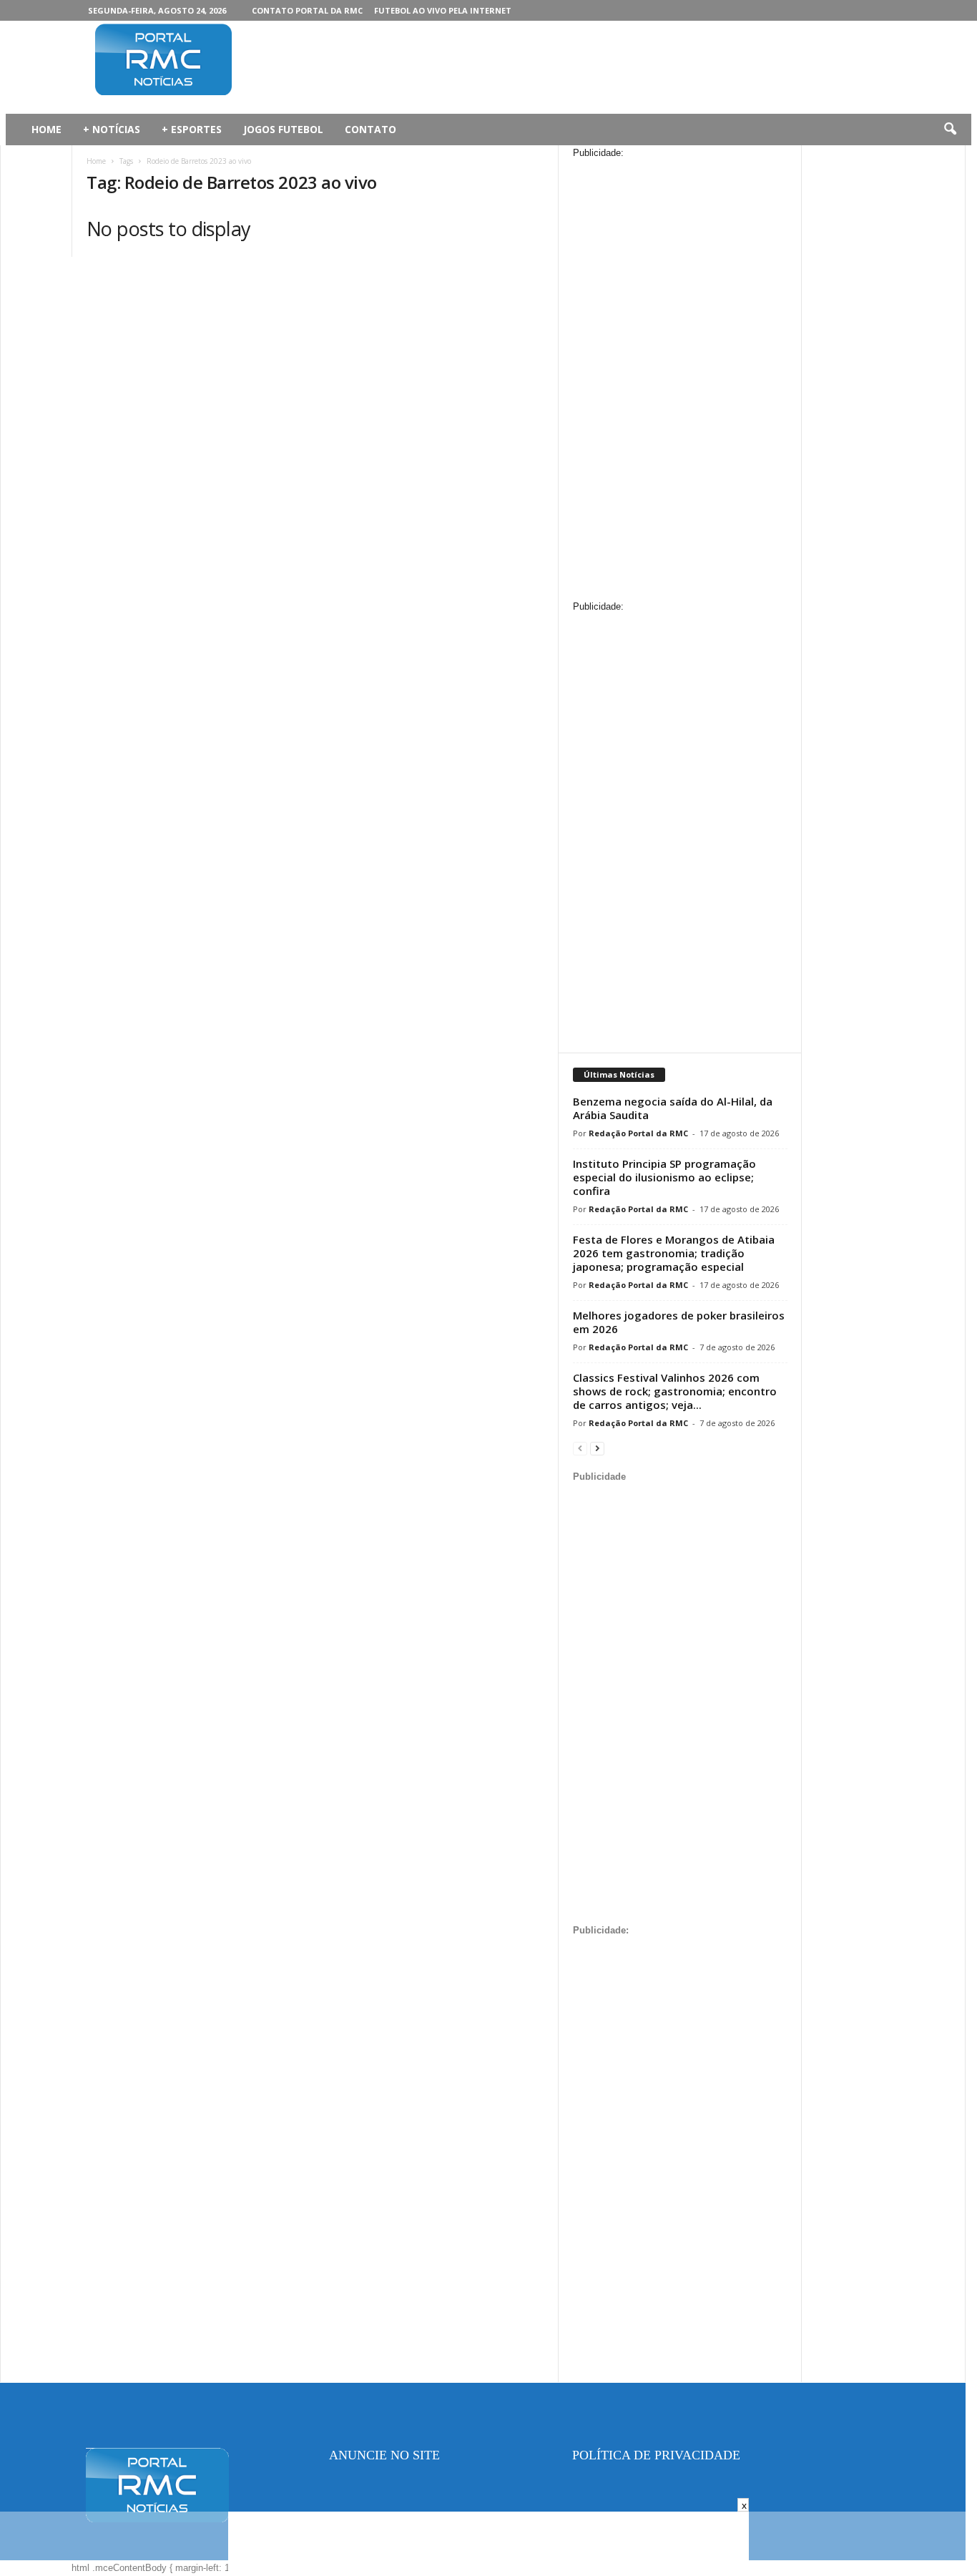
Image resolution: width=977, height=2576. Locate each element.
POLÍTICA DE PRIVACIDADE (656, 2455)
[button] (950, 130)
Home (96, 161)
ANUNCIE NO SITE (384, 2455)
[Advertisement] (532, 67)
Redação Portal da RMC (638, 1133)
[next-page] (597, 1448)
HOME (46, 129)
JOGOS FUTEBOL (283, 129)
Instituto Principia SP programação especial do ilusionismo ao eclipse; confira (664, 1177)
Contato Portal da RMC (307, 10)
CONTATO (370, 129)
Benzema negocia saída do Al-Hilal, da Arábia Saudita (673, 1108)
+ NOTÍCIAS (112, 129)
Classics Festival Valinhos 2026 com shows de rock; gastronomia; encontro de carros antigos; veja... (675, 1391)
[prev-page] (580, 1448)
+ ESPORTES (192, 129)
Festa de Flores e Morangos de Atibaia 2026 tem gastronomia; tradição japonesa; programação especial (674, 1253)
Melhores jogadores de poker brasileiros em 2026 (679, 1322)
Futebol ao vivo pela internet (443, 10)
